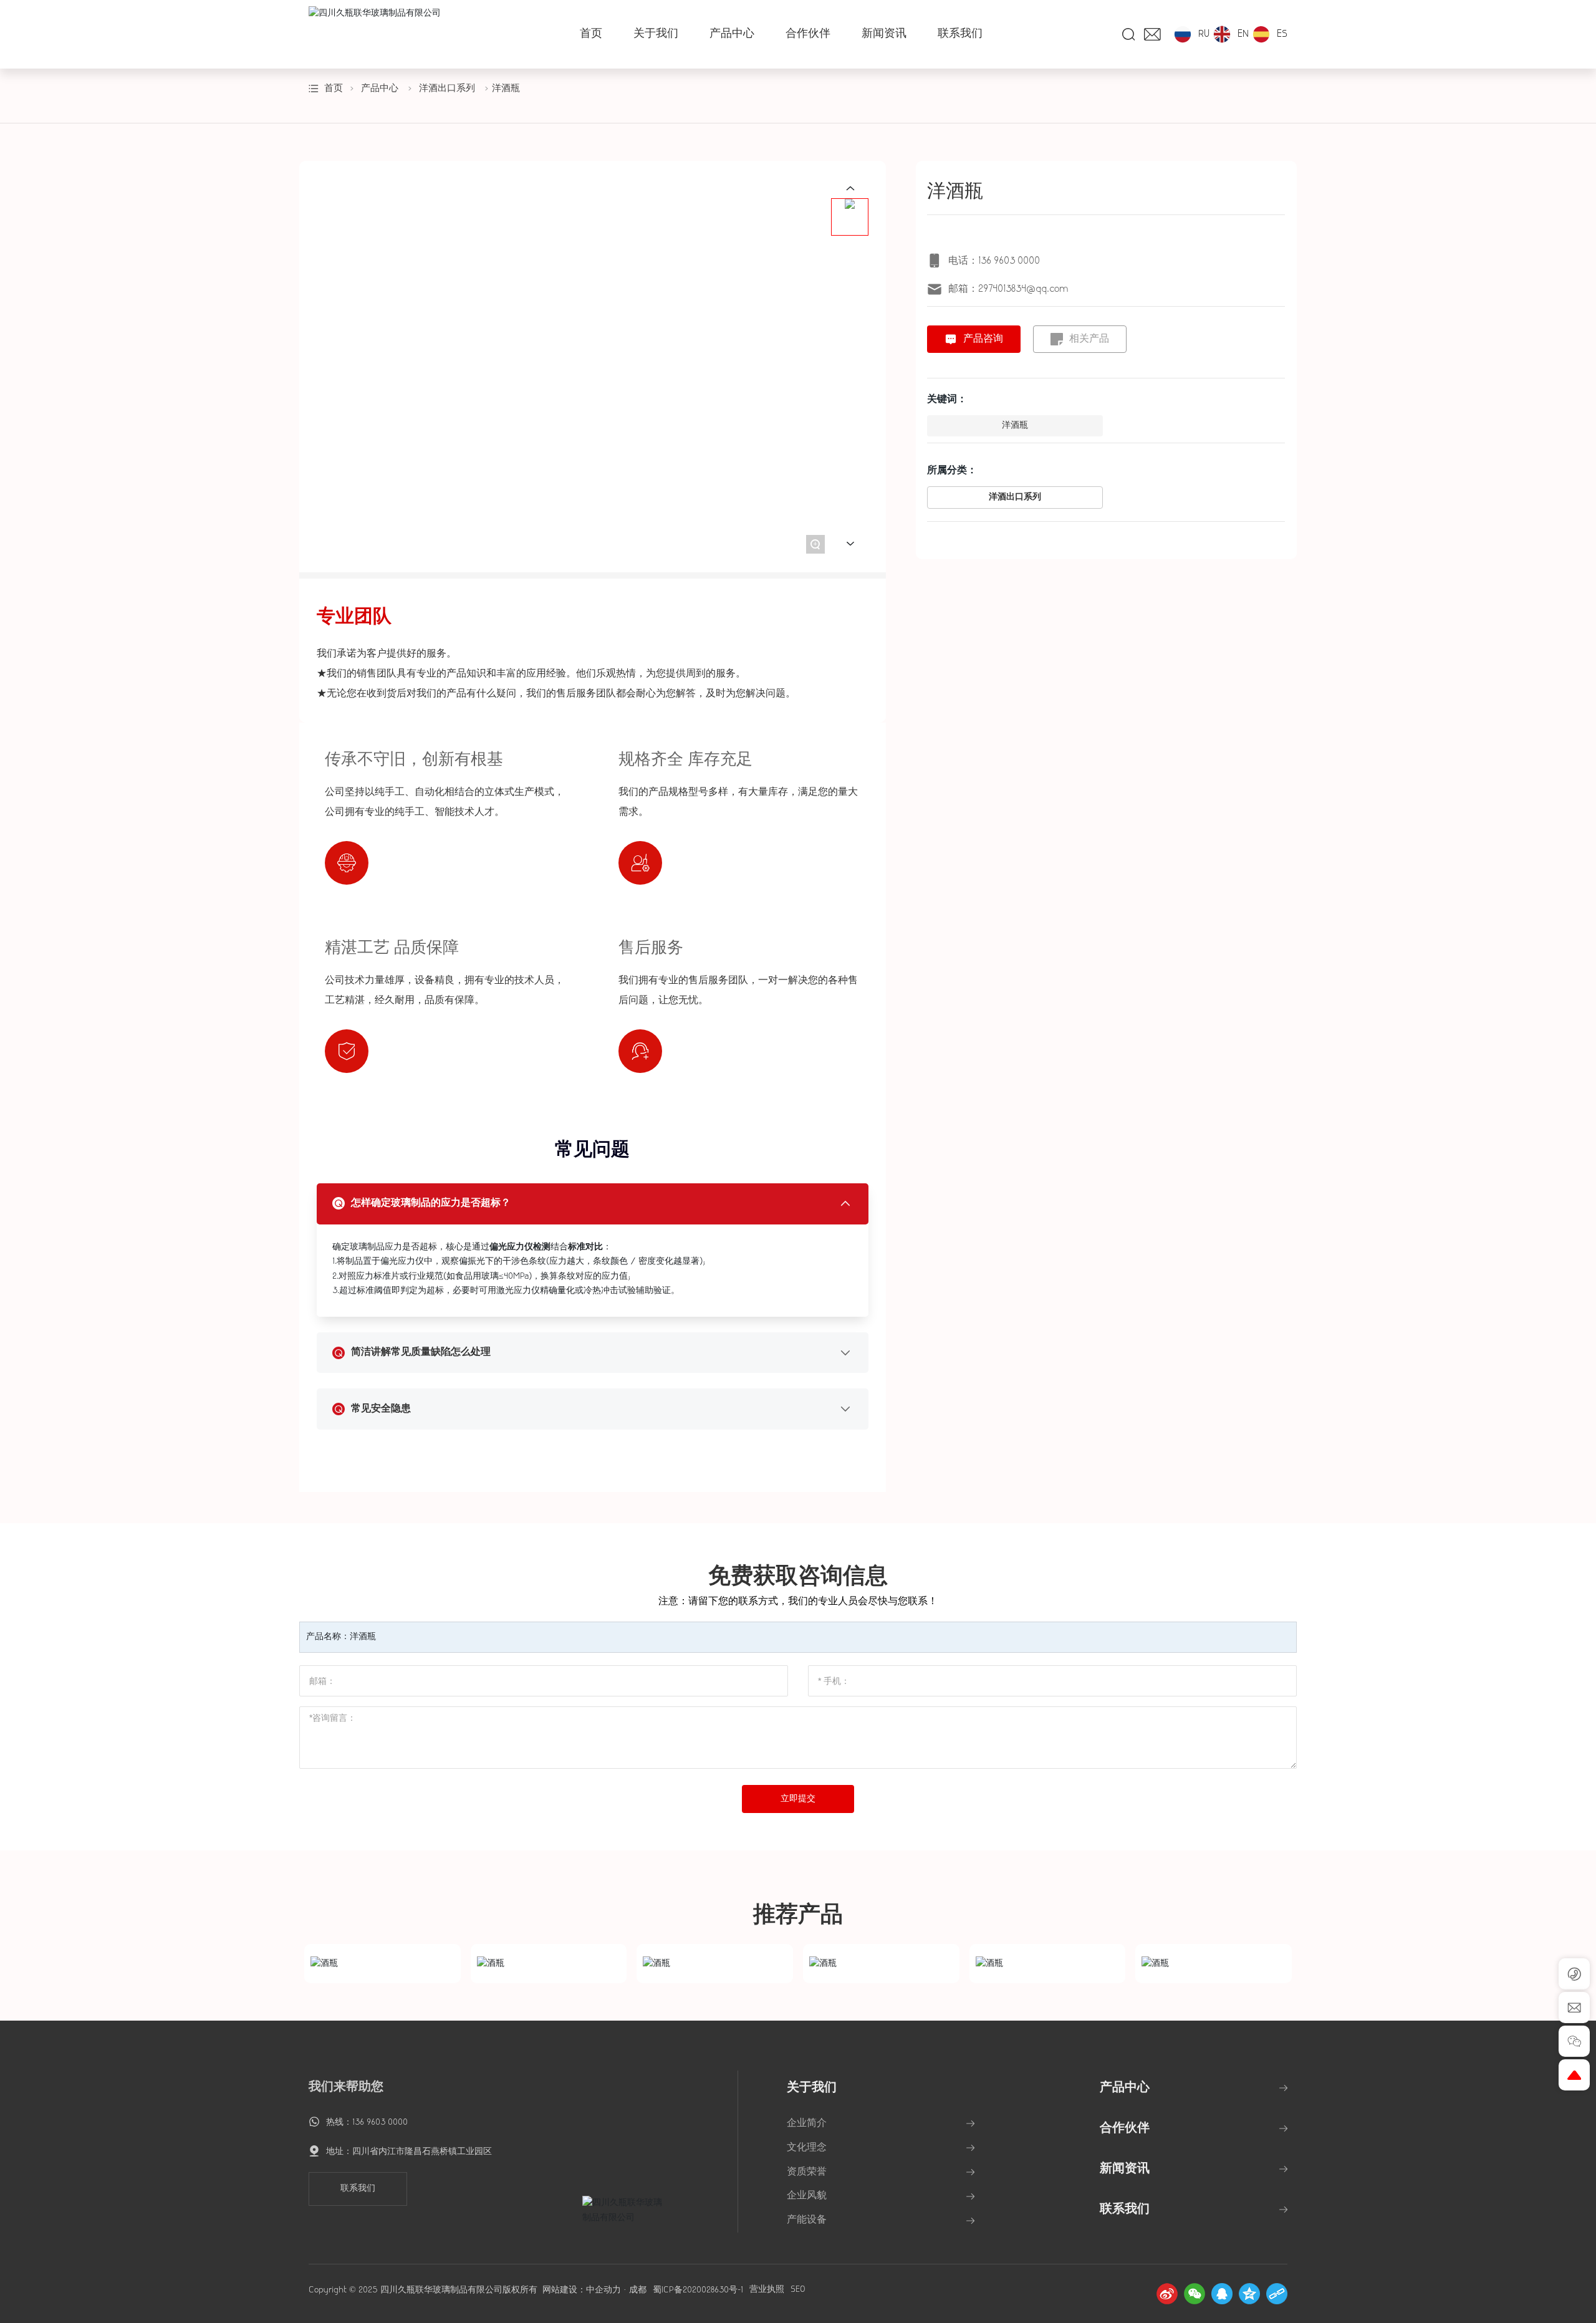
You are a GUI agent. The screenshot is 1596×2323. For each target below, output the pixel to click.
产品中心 (380, 89)
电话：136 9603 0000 (994, 261)
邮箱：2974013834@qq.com (1008, 289)
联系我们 (358, 2189)
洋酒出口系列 (447, 89)
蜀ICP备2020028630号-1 (698, 2290)
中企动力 (603, 2290)
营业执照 (767, 2290)
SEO (798, 2290)
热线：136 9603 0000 (367, 2123)
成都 (638, 2290)
